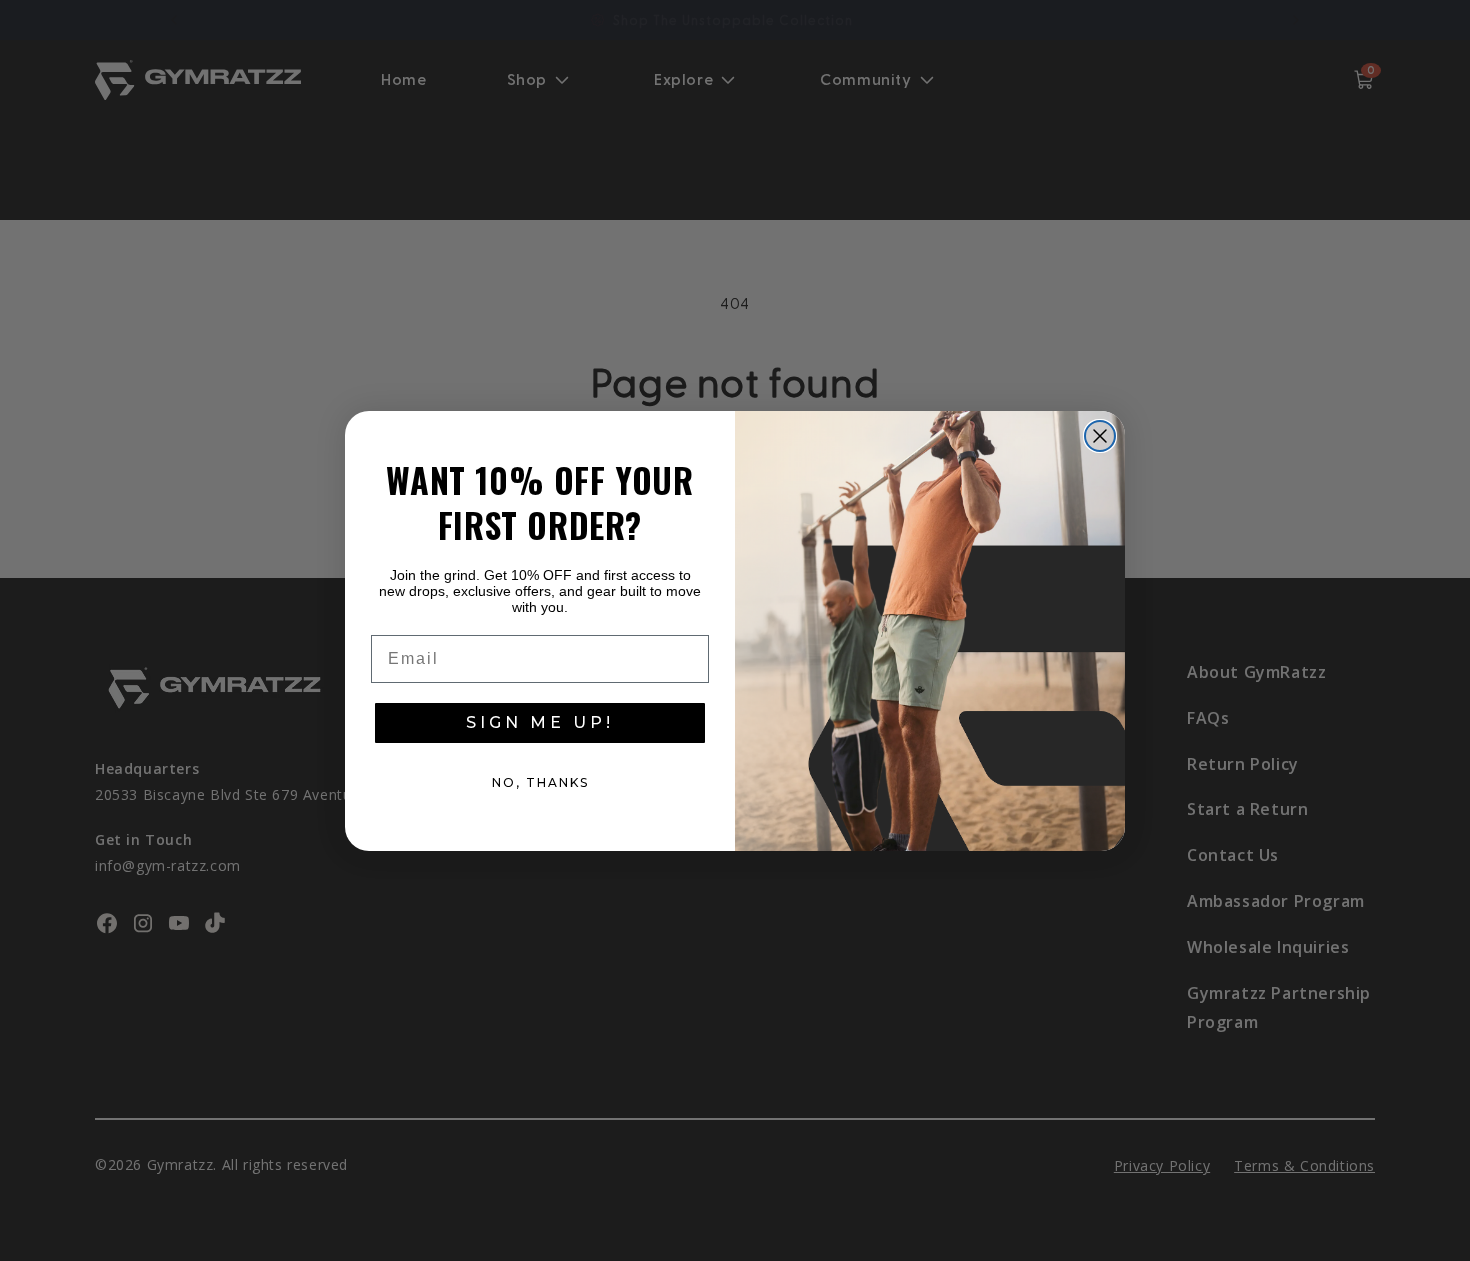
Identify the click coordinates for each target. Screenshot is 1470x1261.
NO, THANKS (540, 782)
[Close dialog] (1100, 436)
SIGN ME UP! (540, 722)
